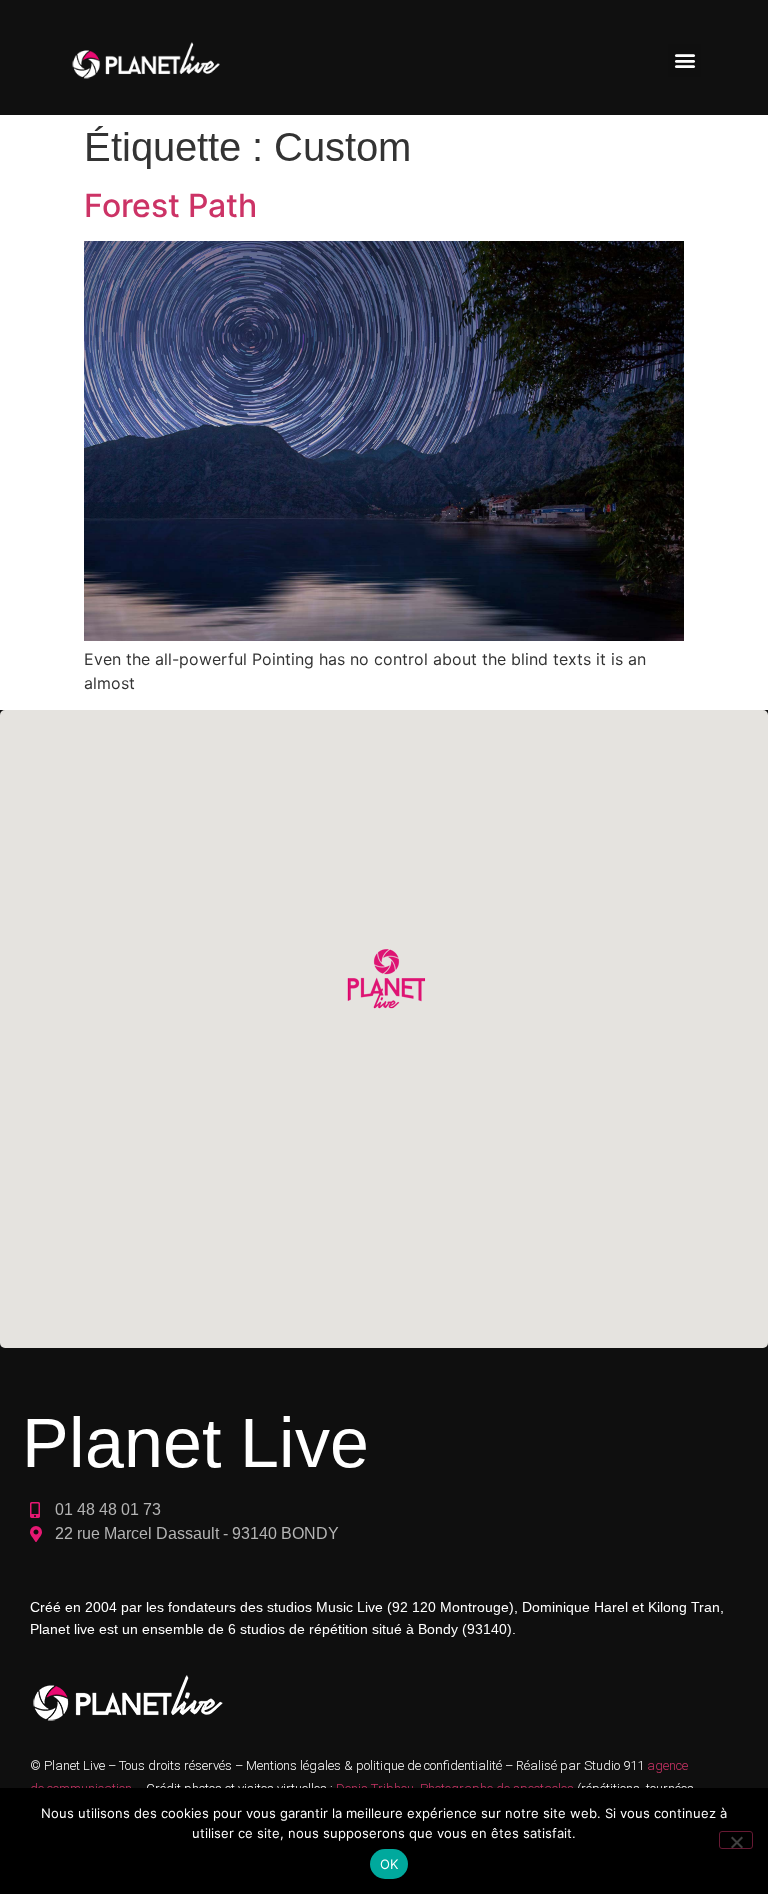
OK (389, 1864)
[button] (684, 60)
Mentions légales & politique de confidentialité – (381, 1765)
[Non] (736, 1840)
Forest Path (170, 205)
